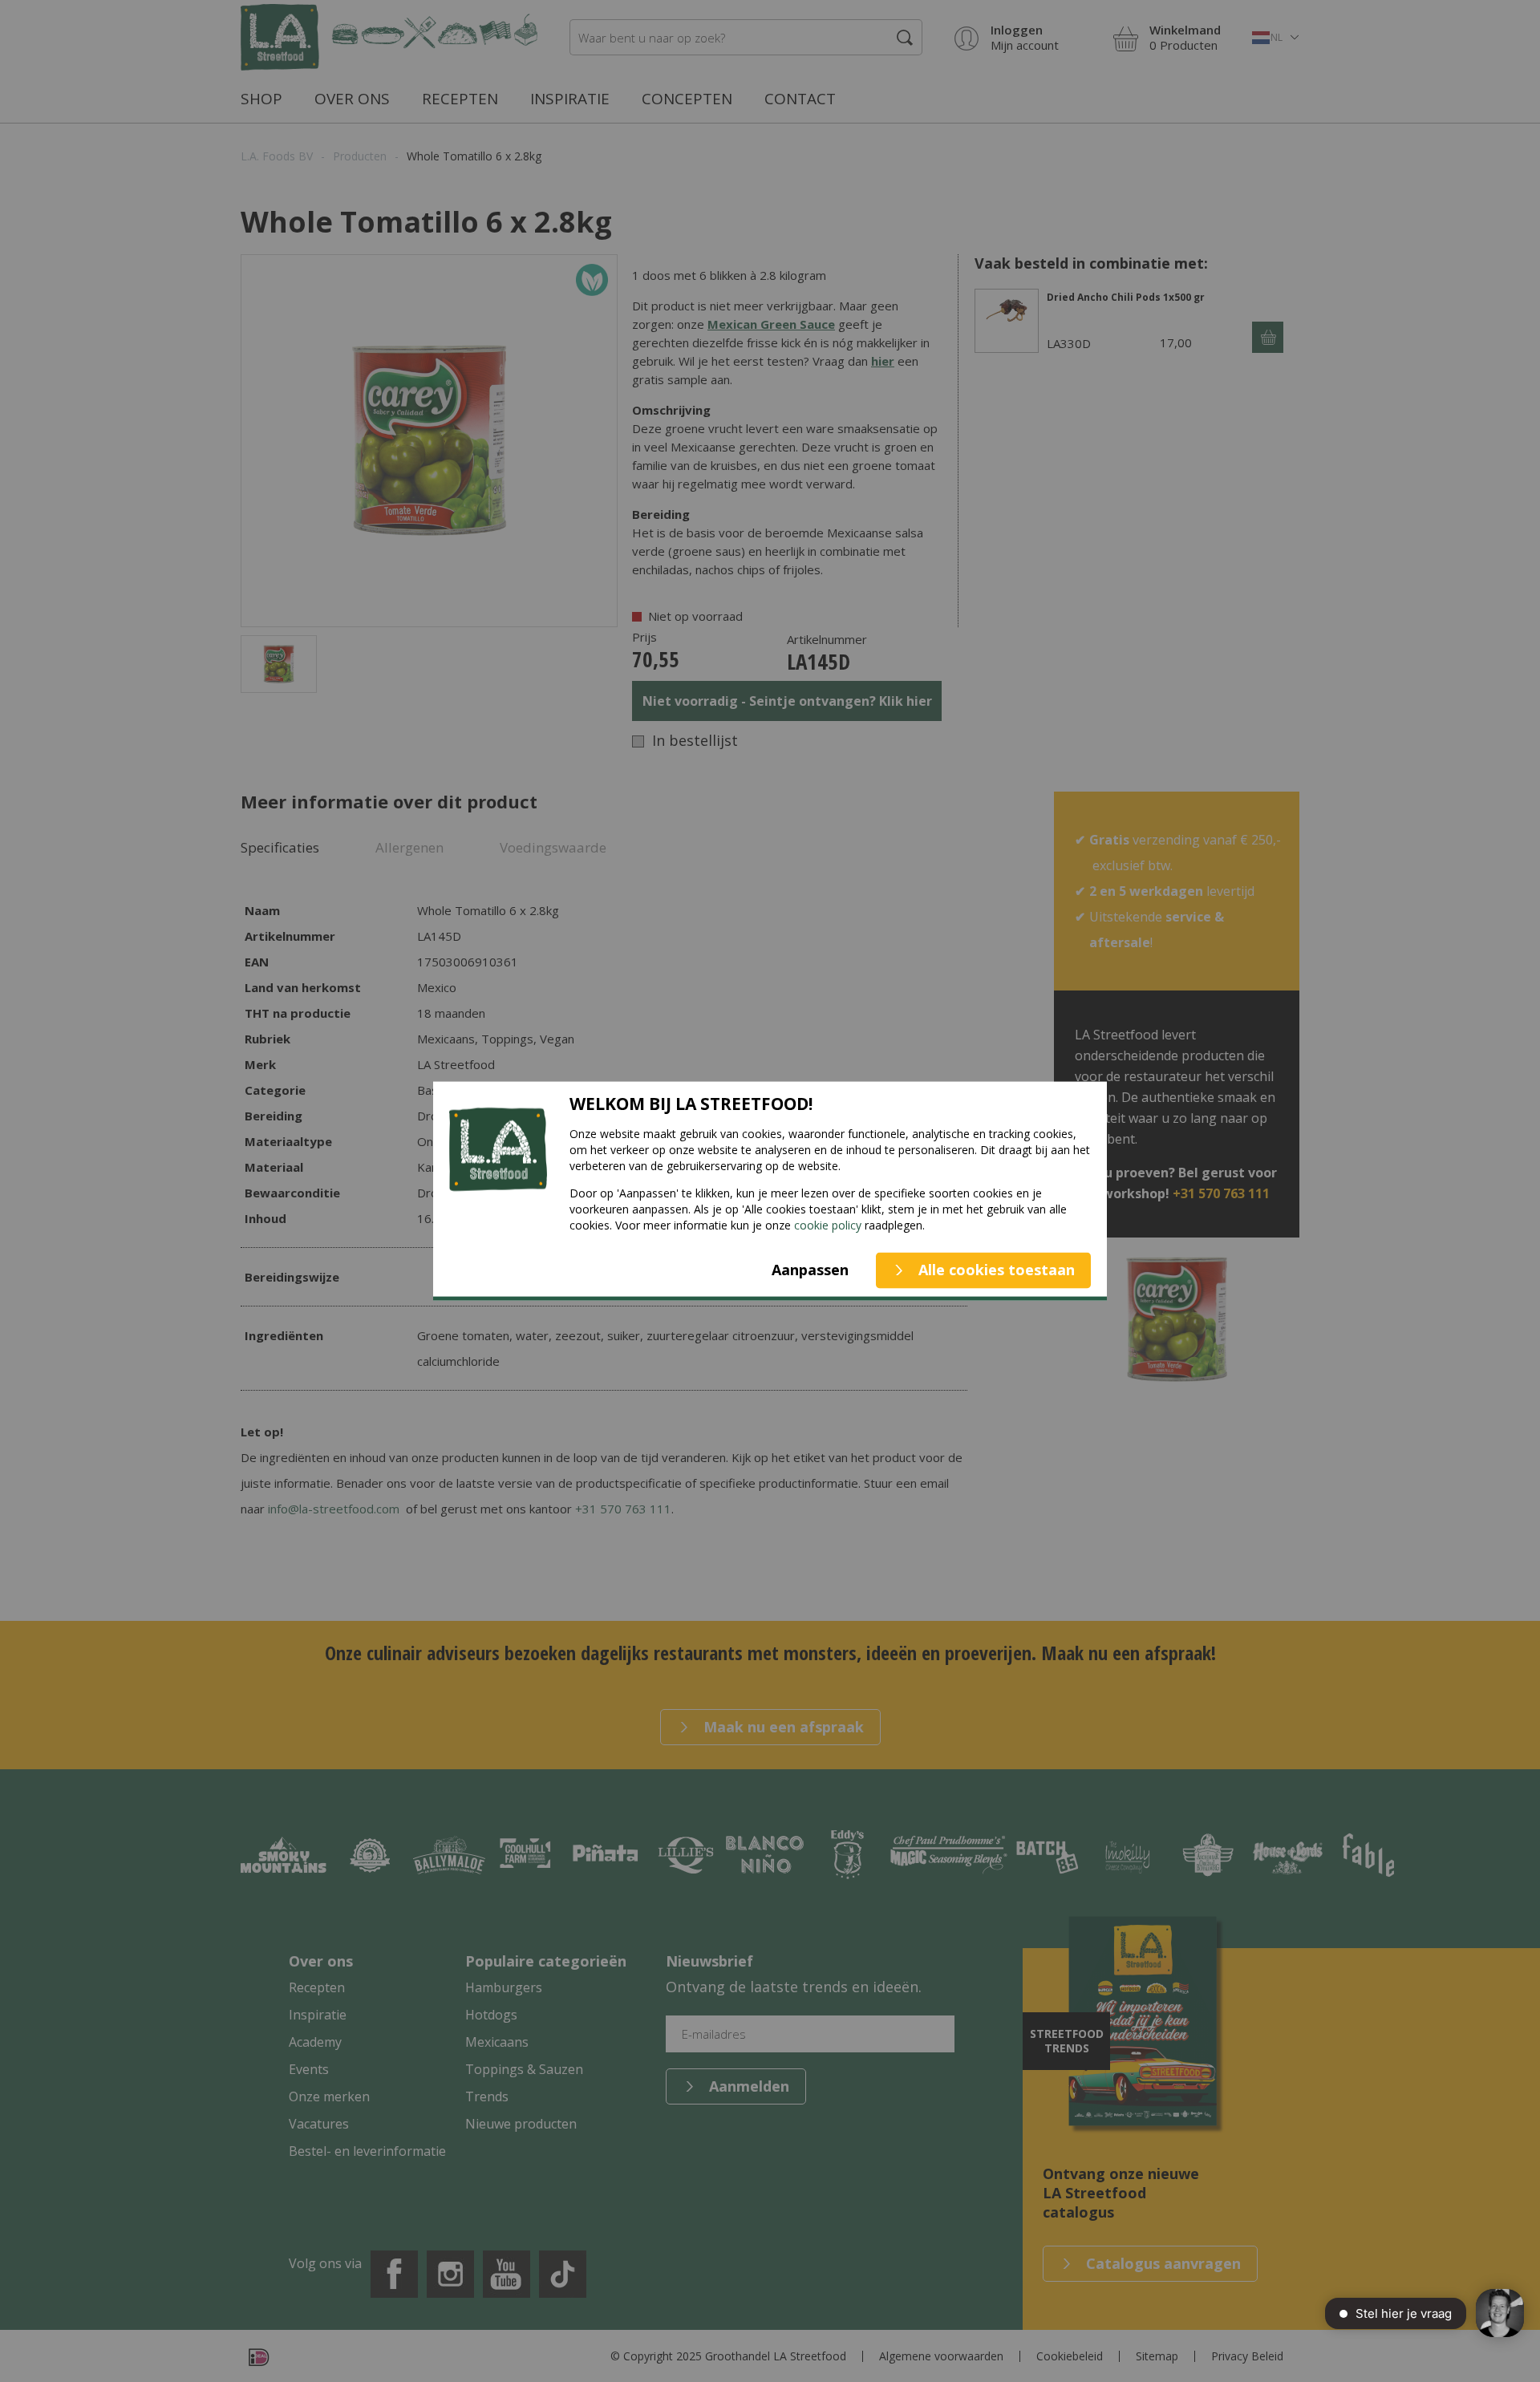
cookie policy (828, 1224)
